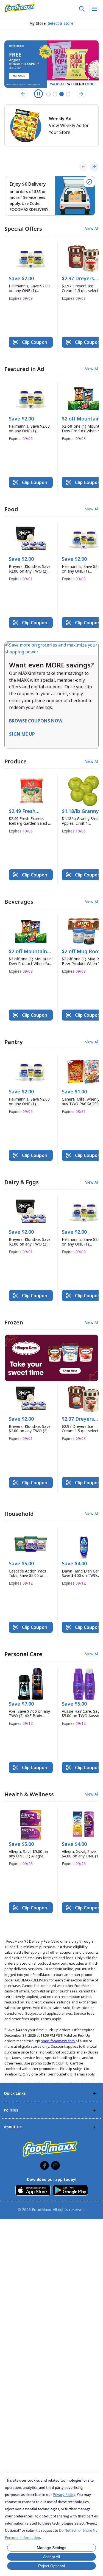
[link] (20, 8)
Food (11, 509)
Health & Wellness (29, 1794)
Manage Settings (51, 2548)
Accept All (51, 2557)
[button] (31, 274)
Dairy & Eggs (22, 1182)
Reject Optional (51, 2566)
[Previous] (83, 167)
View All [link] (92, 229)
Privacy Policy (64, 2495)
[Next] (94, 167)
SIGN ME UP (22, 734)
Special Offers (23, 229)
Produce (16, 761)
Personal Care (23, 1654)
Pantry (13, 1042)
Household (19, 1514)
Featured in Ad (24, 369)
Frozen (14, 1322)
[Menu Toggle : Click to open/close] (94, 9)
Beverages (19, 902)
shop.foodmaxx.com (58, 2041)
